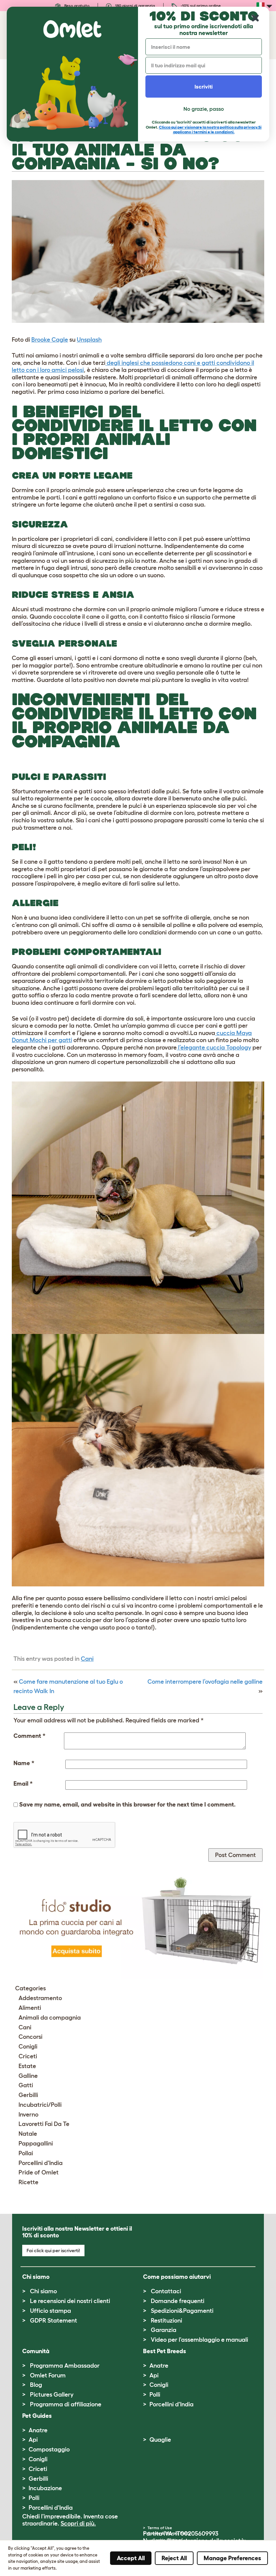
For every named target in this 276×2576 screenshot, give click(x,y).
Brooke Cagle (50, 340)
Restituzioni (166, 2321)
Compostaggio (49, 2449)
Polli (155, 2395)
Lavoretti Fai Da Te (44, 2124)
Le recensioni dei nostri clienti (70, 2301)
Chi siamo (43, 2291)
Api (154, 2375)
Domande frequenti (178, 2301)
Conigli (28, 2047)
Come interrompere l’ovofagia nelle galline (205, 1682)
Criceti (28, 2056)
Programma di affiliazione (66, 2404)
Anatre (159, 2366)
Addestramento (40, 1998)
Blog (36, 2385)
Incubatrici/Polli (40, 2105)
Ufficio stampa (50, 2311)
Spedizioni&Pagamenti (182, 2311)
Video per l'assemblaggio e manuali (199, 2340)
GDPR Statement (54, 2321)
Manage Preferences (232, 2558)
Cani (87, 1659)
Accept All (131, 2558)
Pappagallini (36, 2143)
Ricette (28, 2182)
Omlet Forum (48, 2375)
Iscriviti (204, 87)
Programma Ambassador (65, 2366)
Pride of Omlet (39, 2172)
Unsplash (89, 340)
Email (23, 1784)
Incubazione (45, 2488)
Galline (28, 2076)
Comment (29, 1736)
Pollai (26, 2153)
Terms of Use (160, 2528)
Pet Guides (37, 2416)
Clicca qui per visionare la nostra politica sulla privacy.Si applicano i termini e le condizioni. (210, 129)
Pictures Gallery (52, 2395)
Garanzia (164, 2330)
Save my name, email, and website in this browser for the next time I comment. (127, 1805)
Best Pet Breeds (165, 2351)
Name (24, 1763)
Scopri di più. (78, 2523)
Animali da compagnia (50, 2018)
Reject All (174, 2558)
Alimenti (30, 2008)
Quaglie (160, 2440)
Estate (27, 2066)
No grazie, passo (204, 109)
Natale (28, 2134)
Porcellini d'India (41, 2163)
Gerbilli (28, 2095)
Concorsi (30, 2037)
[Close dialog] (255, 18)
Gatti (26, 2085)
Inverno (28, 2115)
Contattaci (166, 2291)
